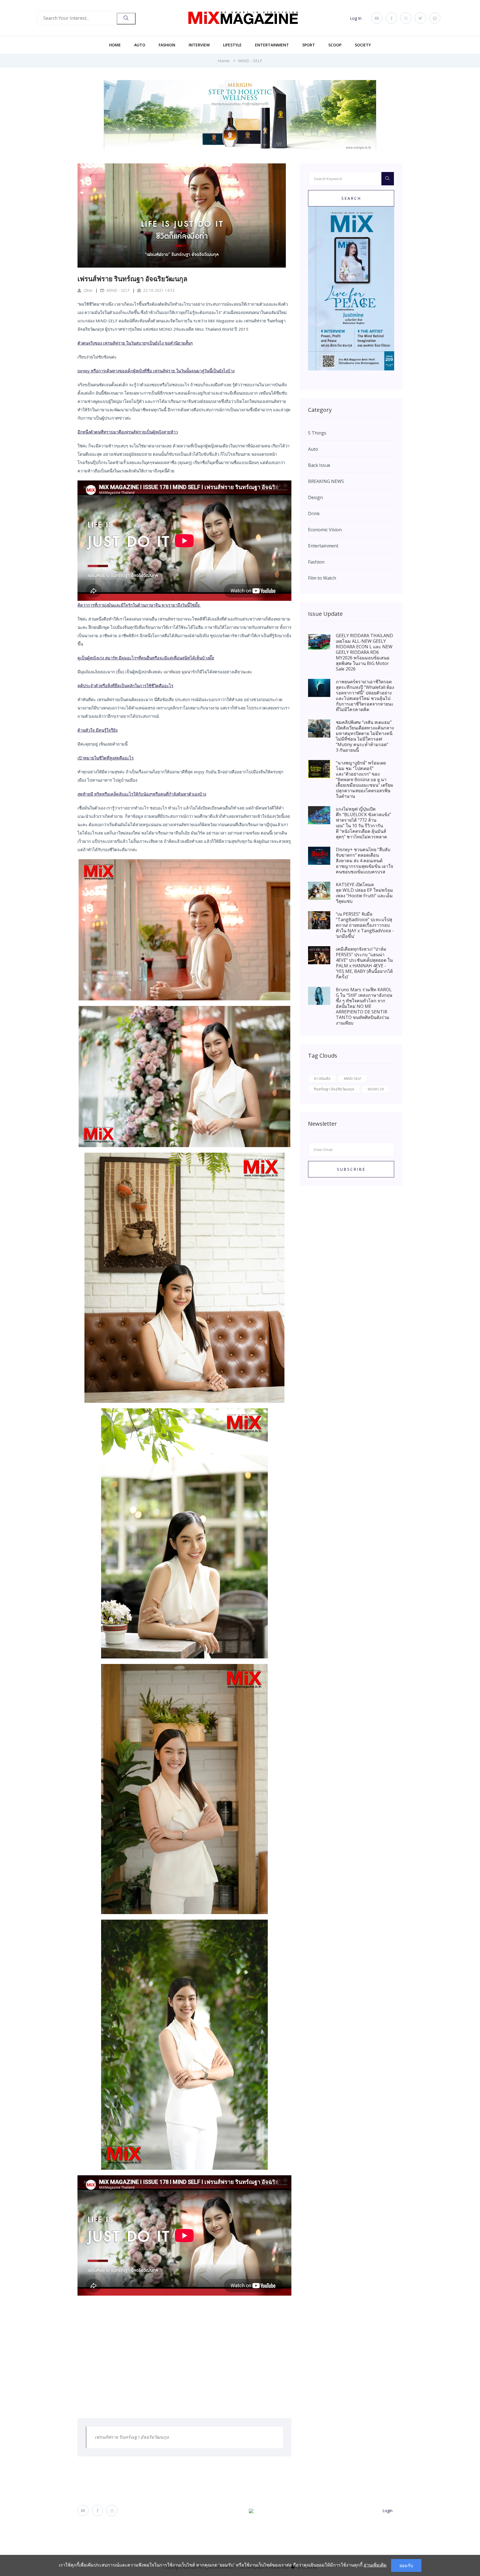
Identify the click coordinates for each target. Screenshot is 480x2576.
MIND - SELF (250, 61)
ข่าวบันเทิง (322, 1078)
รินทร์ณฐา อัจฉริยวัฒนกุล (334, 1089)
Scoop (335, 45)
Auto (140, 45)
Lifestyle (232, 45)
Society (363, 45)
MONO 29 (376, 1089)
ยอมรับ (406, 2565)
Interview (199, 45)
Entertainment (272, 45)
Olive (87, 290)
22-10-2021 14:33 (158, 290)
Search (351, 198)
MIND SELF (352, 1078)
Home (115, 45)
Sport (309, 45)
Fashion (167, 45)
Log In (356, 18)
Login (387, 2511)
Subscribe (351, 1169)
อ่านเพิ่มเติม (375, 2565)
